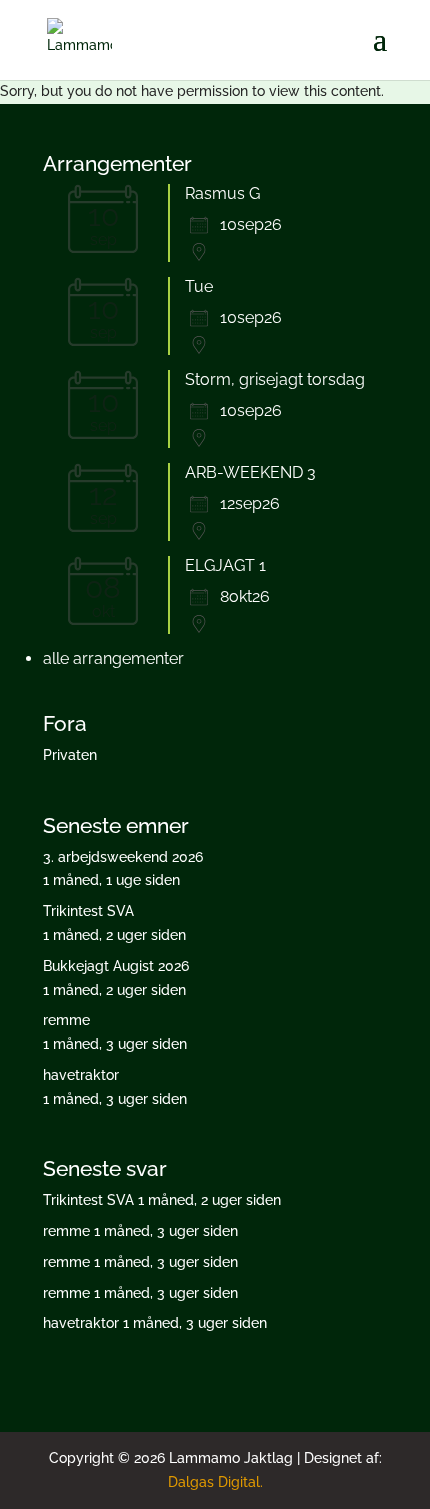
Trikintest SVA (88, 911)
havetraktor (81, 1075)
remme (66, 1020)
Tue (199, 286)
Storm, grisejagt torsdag (275, 379)
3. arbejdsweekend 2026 (123, 857)
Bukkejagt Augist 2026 (116, 966)
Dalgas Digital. (215, 1482)
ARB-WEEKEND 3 (250, 472)
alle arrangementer (113, 658)
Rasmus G (222, 193)
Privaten (70, 755)
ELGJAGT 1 (225, 565)
